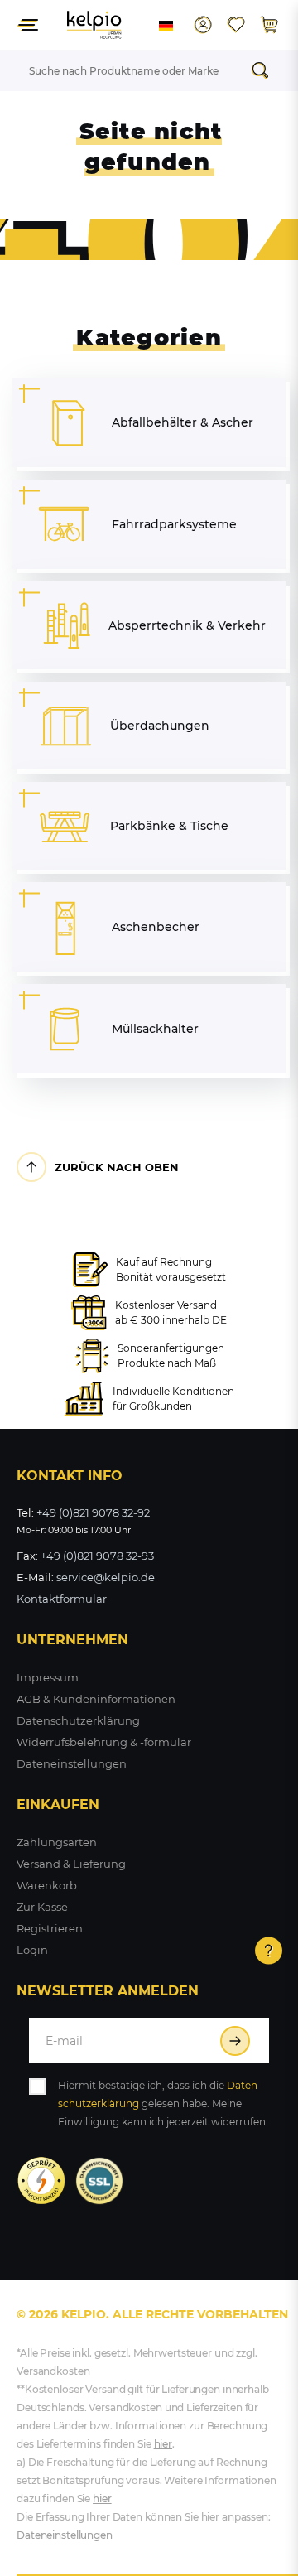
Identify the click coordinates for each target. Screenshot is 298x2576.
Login (32, 1950)
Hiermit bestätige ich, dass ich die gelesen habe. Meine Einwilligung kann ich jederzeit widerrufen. (163, 2103)
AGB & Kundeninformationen (96, 1699)
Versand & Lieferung (71, 1864)
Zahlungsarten (57, 1842)
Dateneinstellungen (72, 1763)
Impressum (48, 1677)
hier (163, 2444)
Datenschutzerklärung (78, 1720)
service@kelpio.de (106, 1577)
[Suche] (265, 70)
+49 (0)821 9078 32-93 (97, 1556)
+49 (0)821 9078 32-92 (93, 1512)
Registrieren (50, 1928)
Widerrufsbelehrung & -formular (104, 1742)
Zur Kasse (42, 1907)
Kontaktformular (62, 1599)
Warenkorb (47, 1885)
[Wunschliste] (236, 25)
